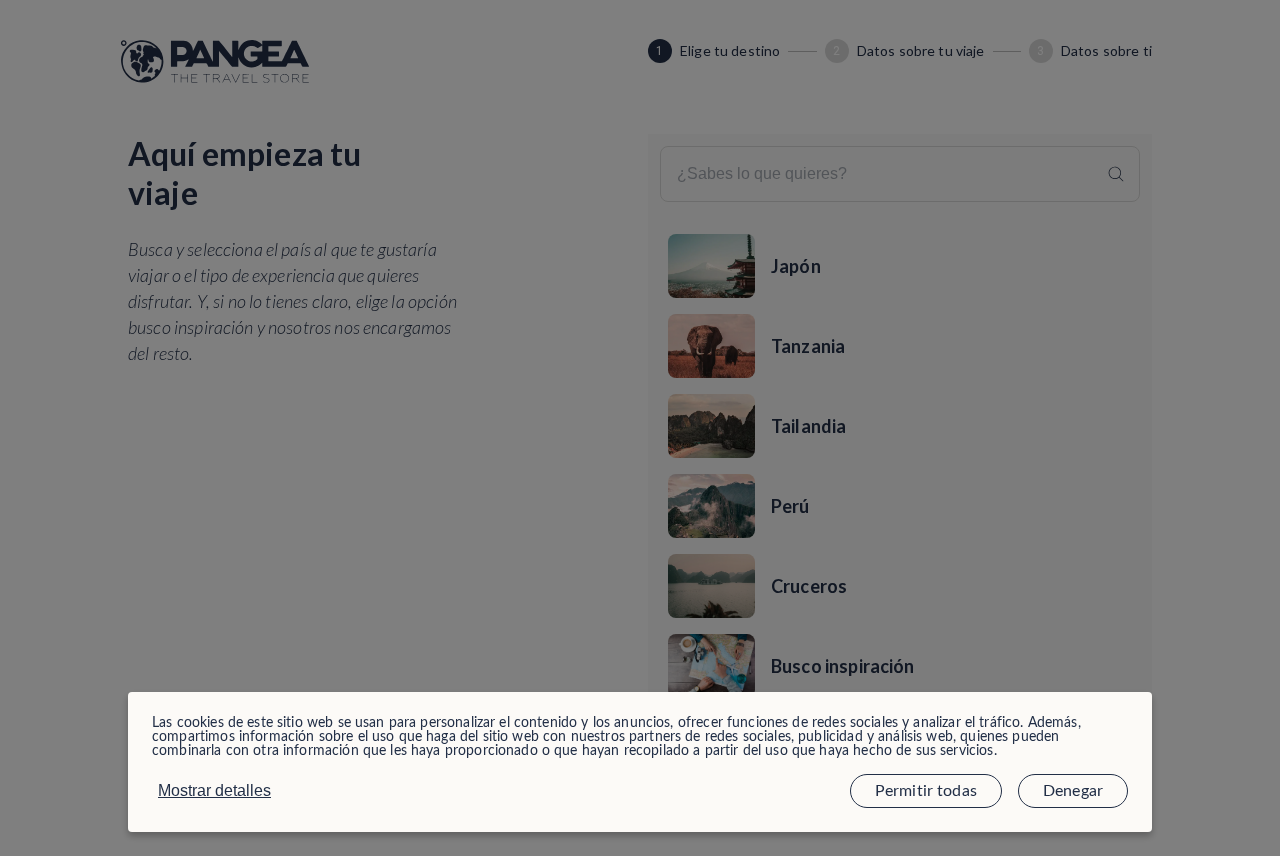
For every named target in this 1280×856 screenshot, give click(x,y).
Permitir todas (926, 791)
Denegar (1073, 791)
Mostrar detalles (214, 790)
